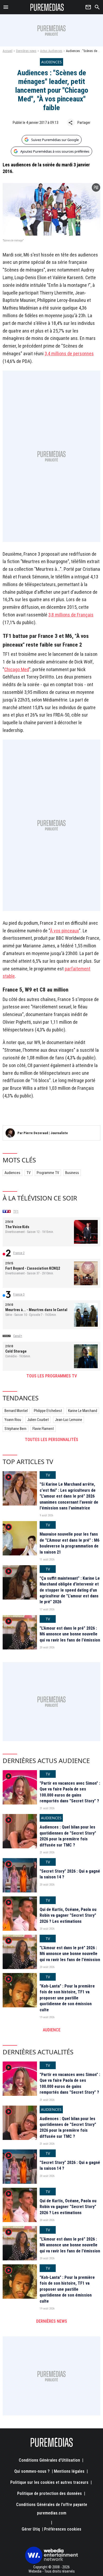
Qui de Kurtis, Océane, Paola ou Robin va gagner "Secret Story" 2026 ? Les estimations (68, 1915)
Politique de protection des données (50, 2493)
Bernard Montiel (16, 1411)
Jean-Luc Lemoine (69, 1420)
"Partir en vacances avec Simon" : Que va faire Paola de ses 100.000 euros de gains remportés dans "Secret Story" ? (70, 1792)
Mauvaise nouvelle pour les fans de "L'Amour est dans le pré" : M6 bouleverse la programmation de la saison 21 (69, 1543)
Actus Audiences (51, 51)
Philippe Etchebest (48, 1411)
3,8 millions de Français (71, 615)
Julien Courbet (38, 1420)
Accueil (8, 51)
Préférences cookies (63, 2529)
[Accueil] (47, 7)
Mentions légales (69, 2471)
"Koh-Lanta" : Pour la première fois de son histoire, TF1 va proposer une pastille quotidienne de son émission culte (67, 1998)
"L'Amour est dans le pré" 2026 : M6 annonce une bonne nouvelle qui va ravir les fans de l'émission (70, 1634)
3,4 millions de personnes (69, 354)
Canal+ (18, 1336)
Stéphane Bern (15, 1429)
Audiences (12, 1173)
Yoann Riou (13, 1420)
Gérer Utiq (31, 2529)
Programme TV (48, 1173)
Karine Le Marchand (83, 1411)
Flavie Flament (43, 1429)
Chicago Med (17, 669)
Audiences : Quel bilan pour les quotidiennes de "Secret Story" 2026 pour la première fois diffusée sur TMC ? (68, 1836)
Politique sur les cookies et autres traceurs (49, 2482)
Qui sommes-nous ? (32, 2471)
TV (29, 1173)
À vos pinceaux (64, 931)
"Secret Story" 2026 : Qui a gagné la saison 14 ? (70, 1874)
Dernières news (26, 51)
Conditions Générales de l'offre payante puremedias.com (52, 2509)
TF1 (16, 1212)
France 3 (19, 1294)
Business (72, 1173)
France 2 (19, 1253)
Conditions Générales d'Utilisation (49, 2460)
